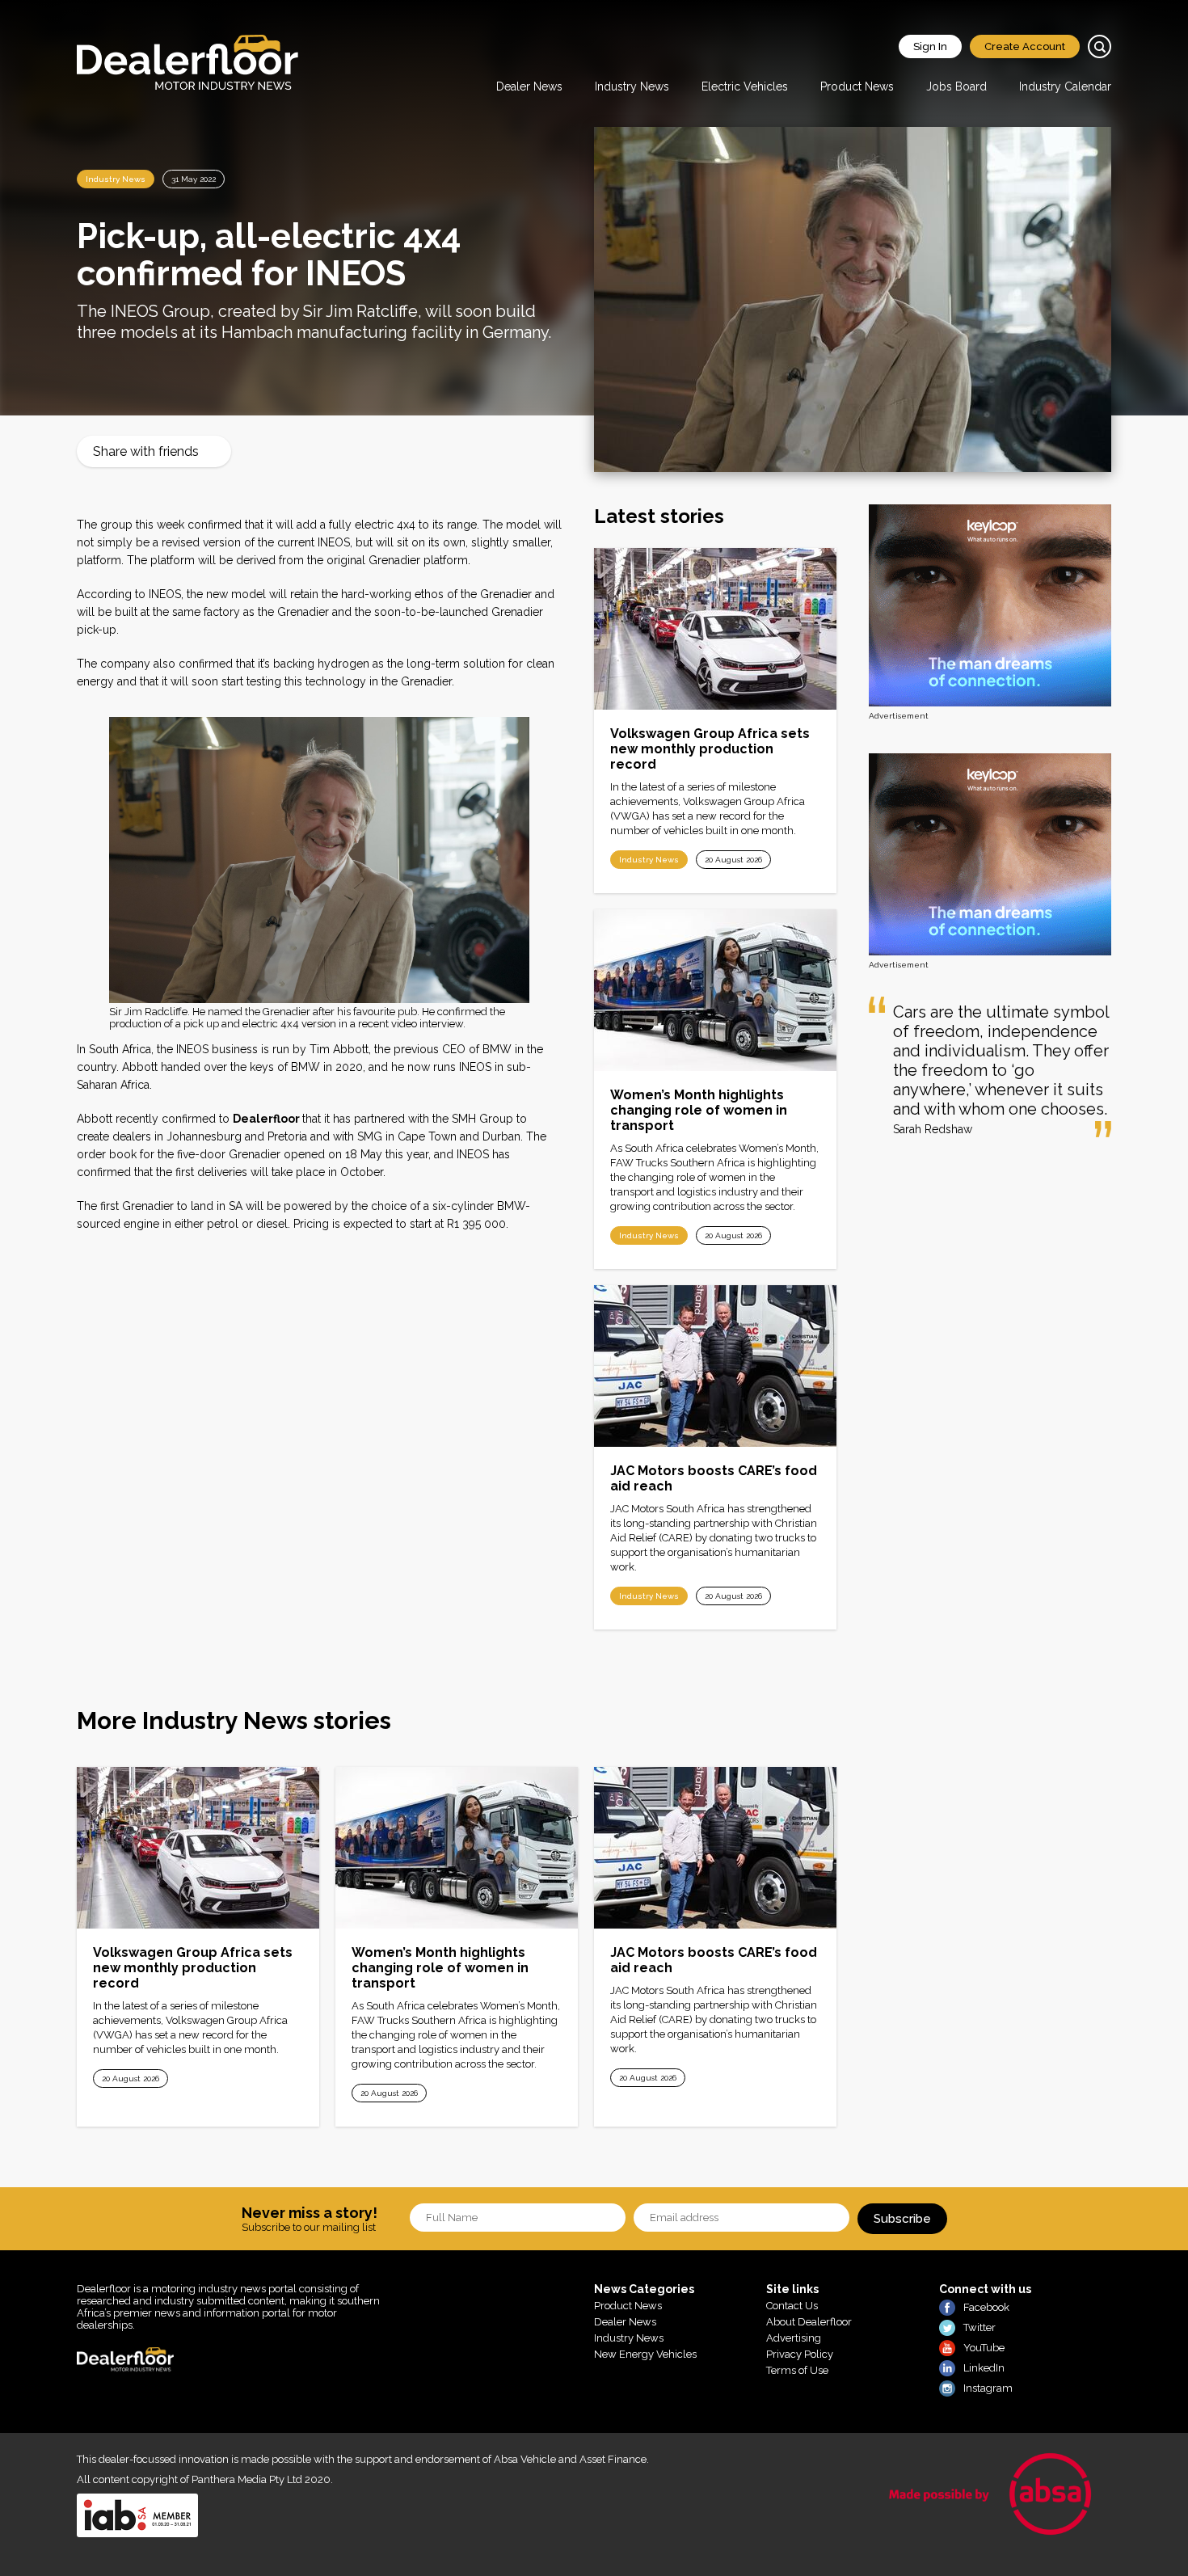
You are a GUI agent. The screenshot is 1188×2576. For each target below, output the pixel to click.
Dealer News (529, 86)
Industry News (632, 86)
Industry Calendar (1065, 86)
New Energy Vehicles (645, 2354)
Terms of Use (797, 2370)
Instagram (988, 2388)
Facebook (986, 2307)
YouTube (984, 2348)
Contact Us (792, 2306)
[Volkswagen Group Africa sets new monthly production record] (715, 629)
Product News (857, 86)
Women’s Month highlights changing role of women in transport (699, 1110)
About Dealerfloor (809, 2322)
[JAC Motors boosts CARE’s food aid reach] (715, 1366)
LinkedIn (984, 2368)
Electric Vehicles (745, 86)
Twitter (979, 2327)
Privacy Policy (800, 2354)
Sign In (930, 46)
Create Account (1025, 46)
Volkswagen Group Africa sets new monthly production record (710, 749)
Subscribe (902, 2219)
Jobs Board (956, 86)
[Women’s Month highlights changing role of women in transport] (715, 990)
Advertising (794, 2338)
